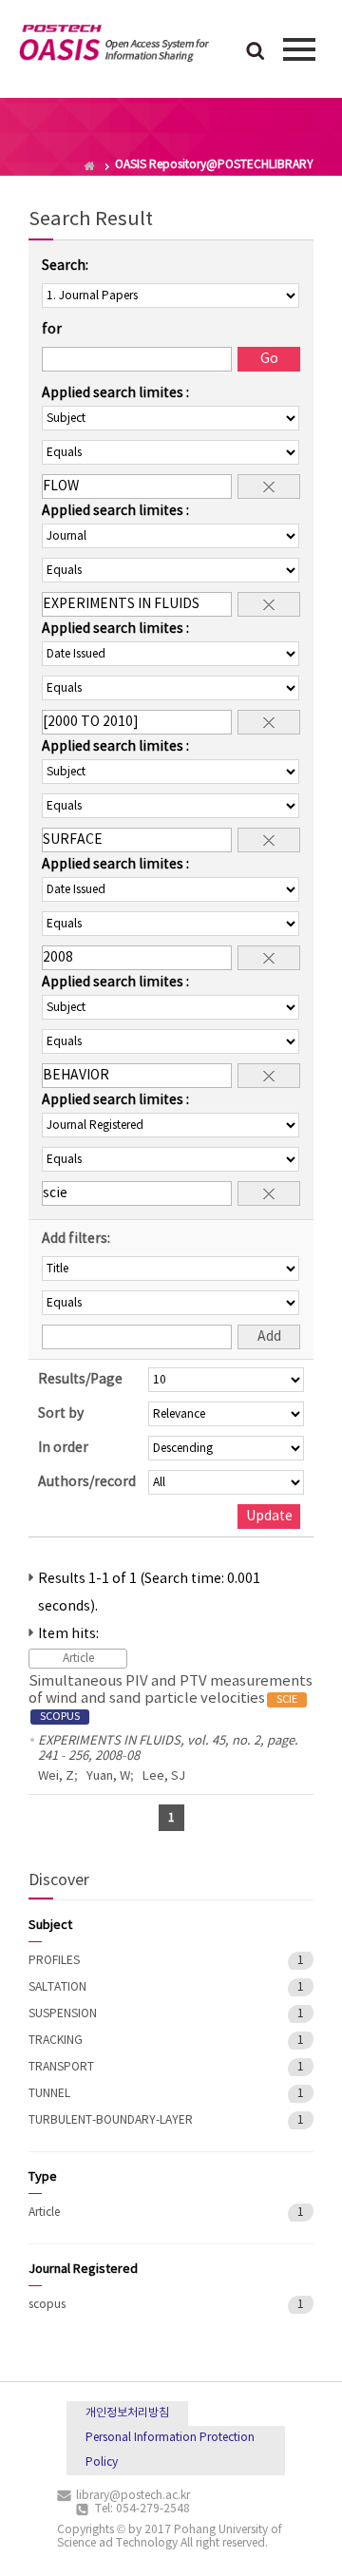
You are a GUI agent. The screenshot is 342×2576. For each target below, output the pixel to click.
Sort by (61, 1414)
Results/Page (80, 1380)
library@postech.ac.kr (133, 2496)
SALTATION (57, 1987)
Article (44, 2213)
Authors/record (87, 1482)
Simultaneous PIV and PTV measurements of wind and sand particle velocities (171, 1698)
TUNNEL (49, 2094)
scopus (47, 2305)
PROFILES (54, 1961)
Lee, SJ (164, 1776)
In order (63, 1448)
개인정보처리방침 (127, 2413)
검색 (256, 52)
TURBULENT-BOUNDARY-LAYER (111, 2120)
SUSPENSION (63, 2014)
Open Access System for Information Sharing (114, 47)
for (52, 330)
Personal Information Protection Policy (170, 2450)
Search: (65, 266)
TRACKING (56, 2041)
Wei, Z (56, 1776)
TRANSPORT (61, 2067)
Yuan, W (108, 1776)
